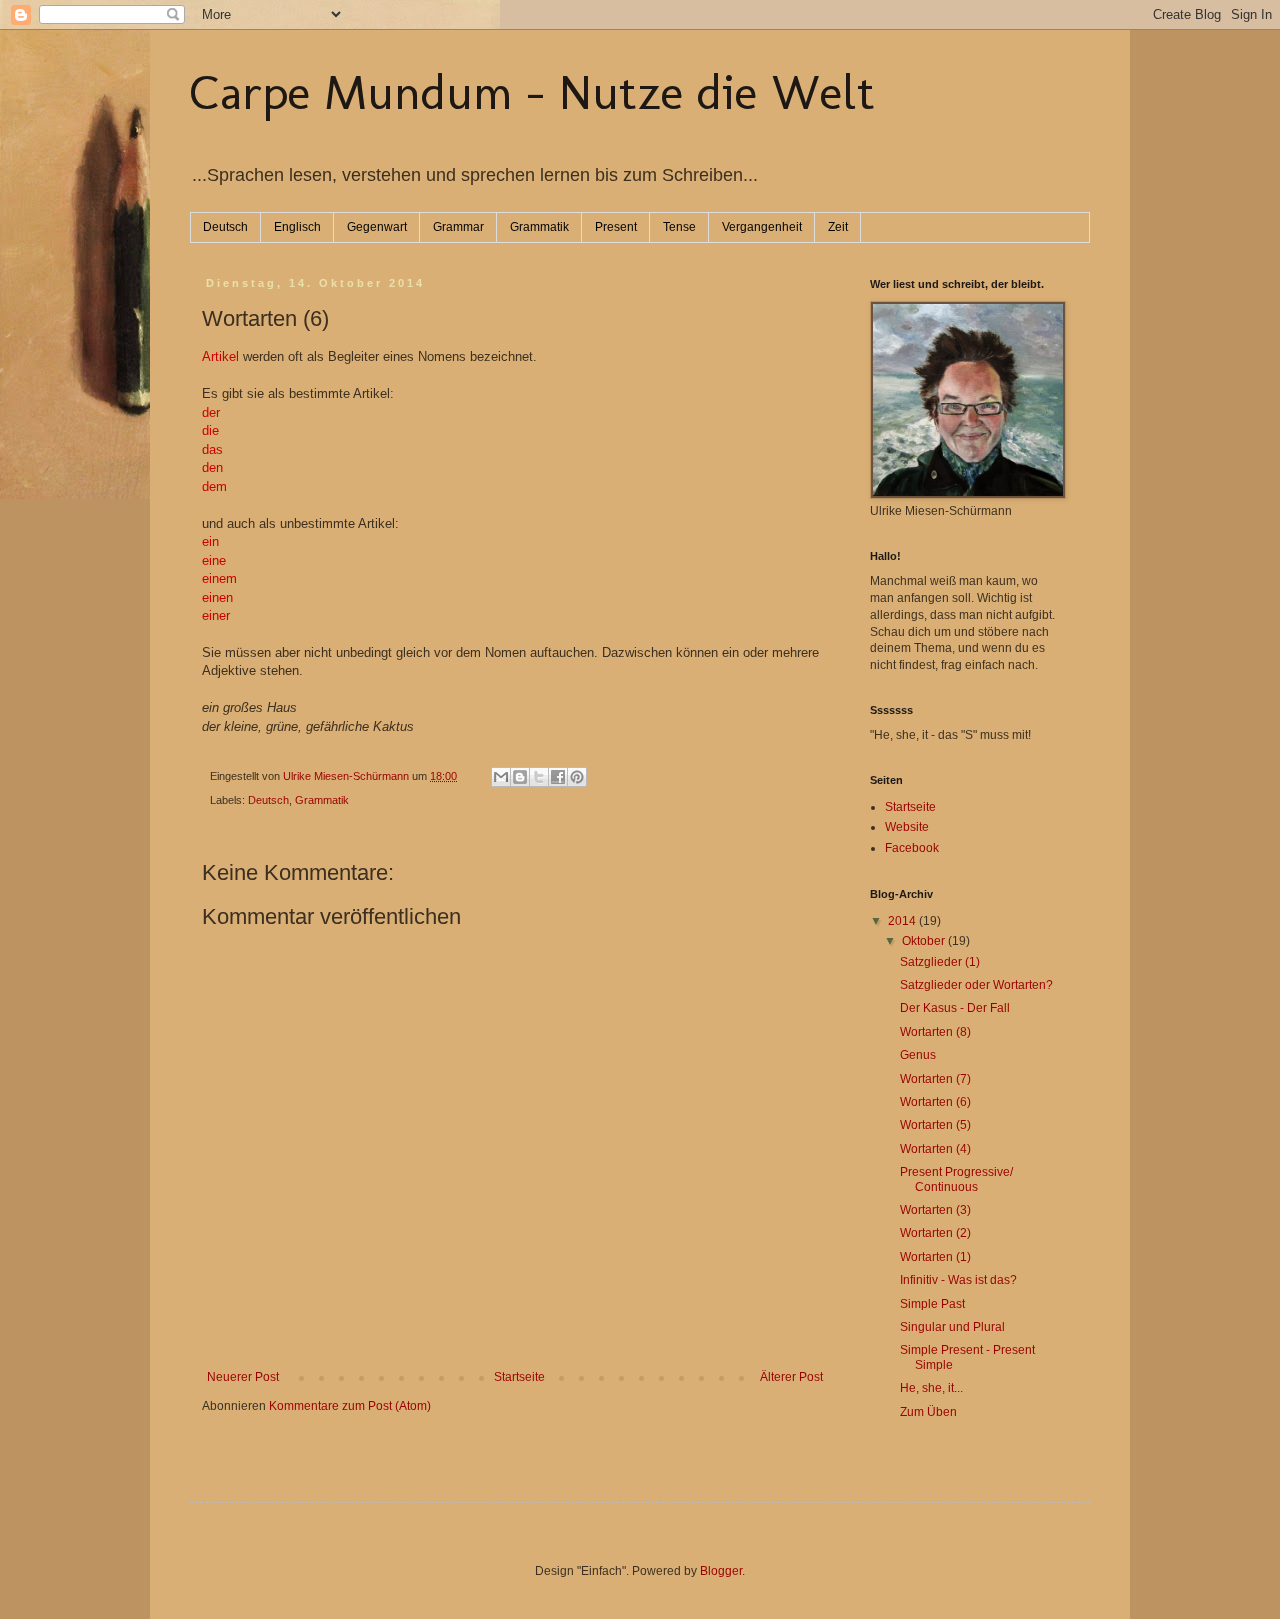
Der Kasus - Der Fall (955, 1008)
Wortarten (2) (935, 1233)
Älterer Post (791, 1377)
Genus (918, 1055)
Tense (679, 227)
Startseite (519, 1377)
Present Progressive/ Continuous (956, 1179)
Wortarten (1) (935, 1257)
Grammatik (539, 227)
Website (907, 827)
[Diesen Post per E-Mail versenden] (501, 777)
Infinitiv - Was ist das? (958, 1280)
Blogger (721, 1571)
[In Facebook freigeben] (558, 777)
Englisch (297, 227)
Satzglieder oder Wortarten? (976, 985)
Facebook (912, 848)
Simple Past (932, 1304)
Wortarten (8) (935, 1032)
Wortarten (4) (935, 1149)
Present (616, 227)
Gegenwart (377, 227)
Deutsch (225, 227)
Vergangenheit (762, 227)
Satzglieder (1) (940, 962)
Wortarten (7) (935, 1079)
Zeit (838, 227)
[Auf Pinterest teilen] (577, 777)
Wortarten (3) (935, 1210)
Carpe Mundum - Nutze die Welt (532, 92)
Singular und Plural (952, 1327)
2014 (903, 921)
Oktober (925, 941)
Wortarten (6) (935, 1102)
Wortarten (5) (935, 1125)
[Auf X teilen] (539, 777)
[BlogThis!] (520, 777)
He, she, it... (931, 1388)
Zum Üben (928, 1412)
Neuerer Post (243, 1377)
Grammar (458, 227)
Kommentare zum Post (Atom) (350, 1406)
